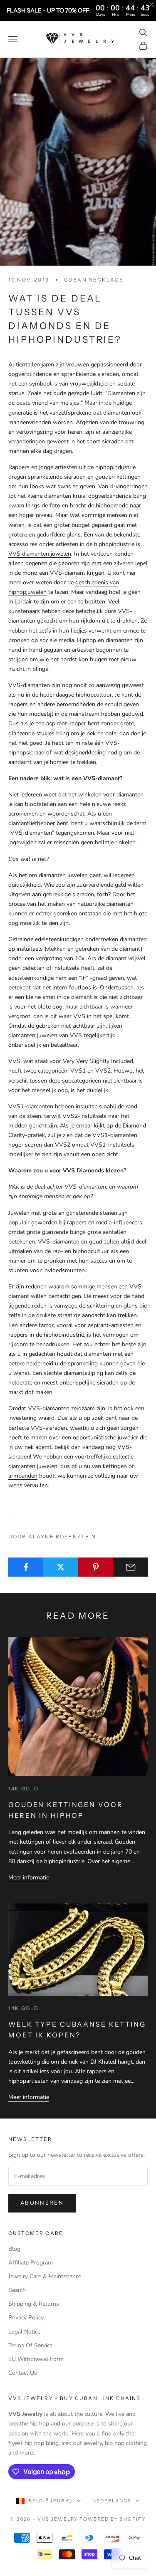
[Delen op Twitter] (61, 1567)
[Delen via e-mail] (130, 1567)
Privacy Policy (26, 2318)
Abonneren (42, 2203)
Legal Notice (24, 2332)
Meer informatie (29, 1878)
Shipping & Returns (34, 2304)
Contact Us (23, 2373)
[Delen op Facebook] (26, 1567)
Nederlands (112, 2501)
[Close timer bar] (151, 5)
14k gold (24, 1789)
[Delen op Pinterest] (95, 1567)
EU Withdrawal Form (36, 2359)
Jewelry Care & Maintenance (45, 2276)
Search (17, 2290)
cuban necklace (94, 280)
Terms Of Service (30, 2345)
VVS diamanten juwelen (40, 554)
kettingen (115, 1466)
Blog (14, 2249)
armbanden (23, 1476)
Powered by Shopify (113, 2519)
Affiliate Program (31, 2263)
